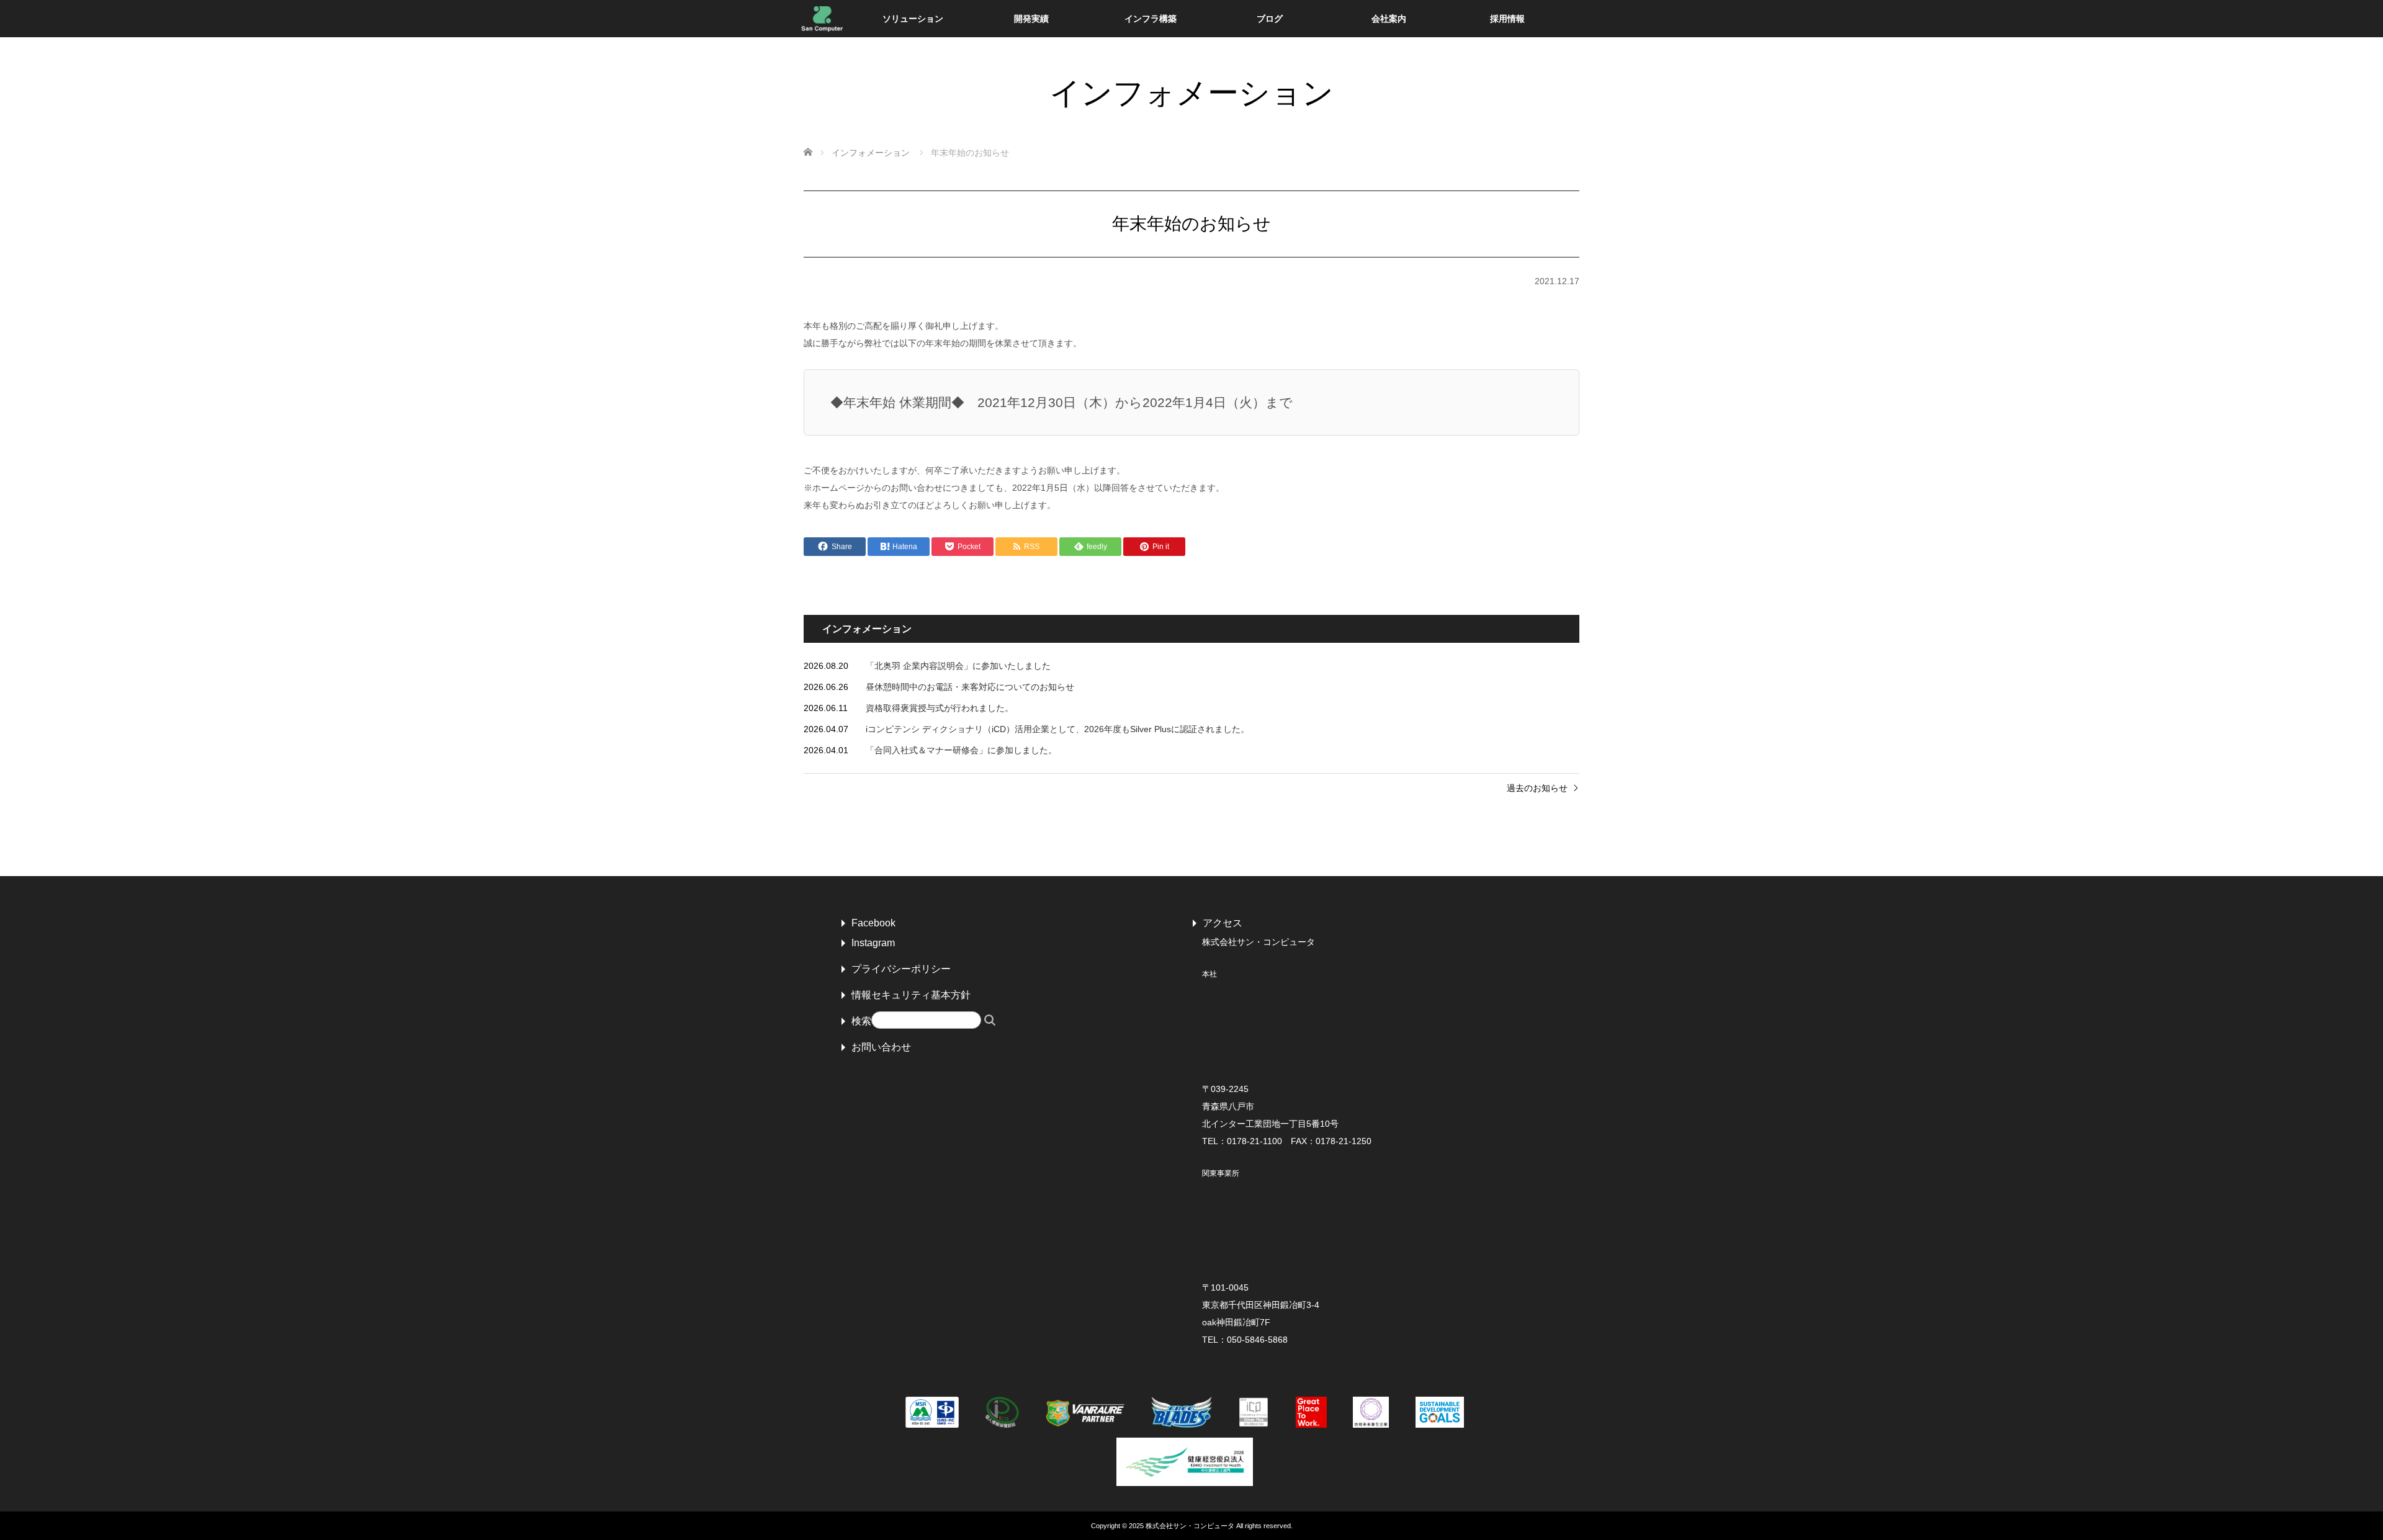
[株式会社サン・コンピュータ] (822, 19)
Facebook (873, 923)
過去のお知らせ (1537, 788)
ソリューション (913, 19)
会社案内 (1389, 19)
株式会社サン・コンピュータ (1190, 1526)
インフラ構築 (1151, 19)
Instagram (873, 943)
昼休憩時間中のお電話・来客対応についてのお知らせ (970, 687)
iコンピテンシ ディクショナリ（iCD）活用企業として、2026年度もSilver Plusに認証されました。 (1057, 729)
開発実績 (1031, 19)
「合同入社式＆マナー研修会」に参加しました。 (961, 750)
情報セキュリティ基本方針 (911, 995)
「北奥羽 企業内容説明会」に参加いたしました (958, 666)
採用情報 (1507, 19)
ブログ (1270, 19)
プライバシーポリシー (901, 969)
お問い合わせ (881, 1047)
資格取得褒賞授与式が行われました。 (940, 708)
